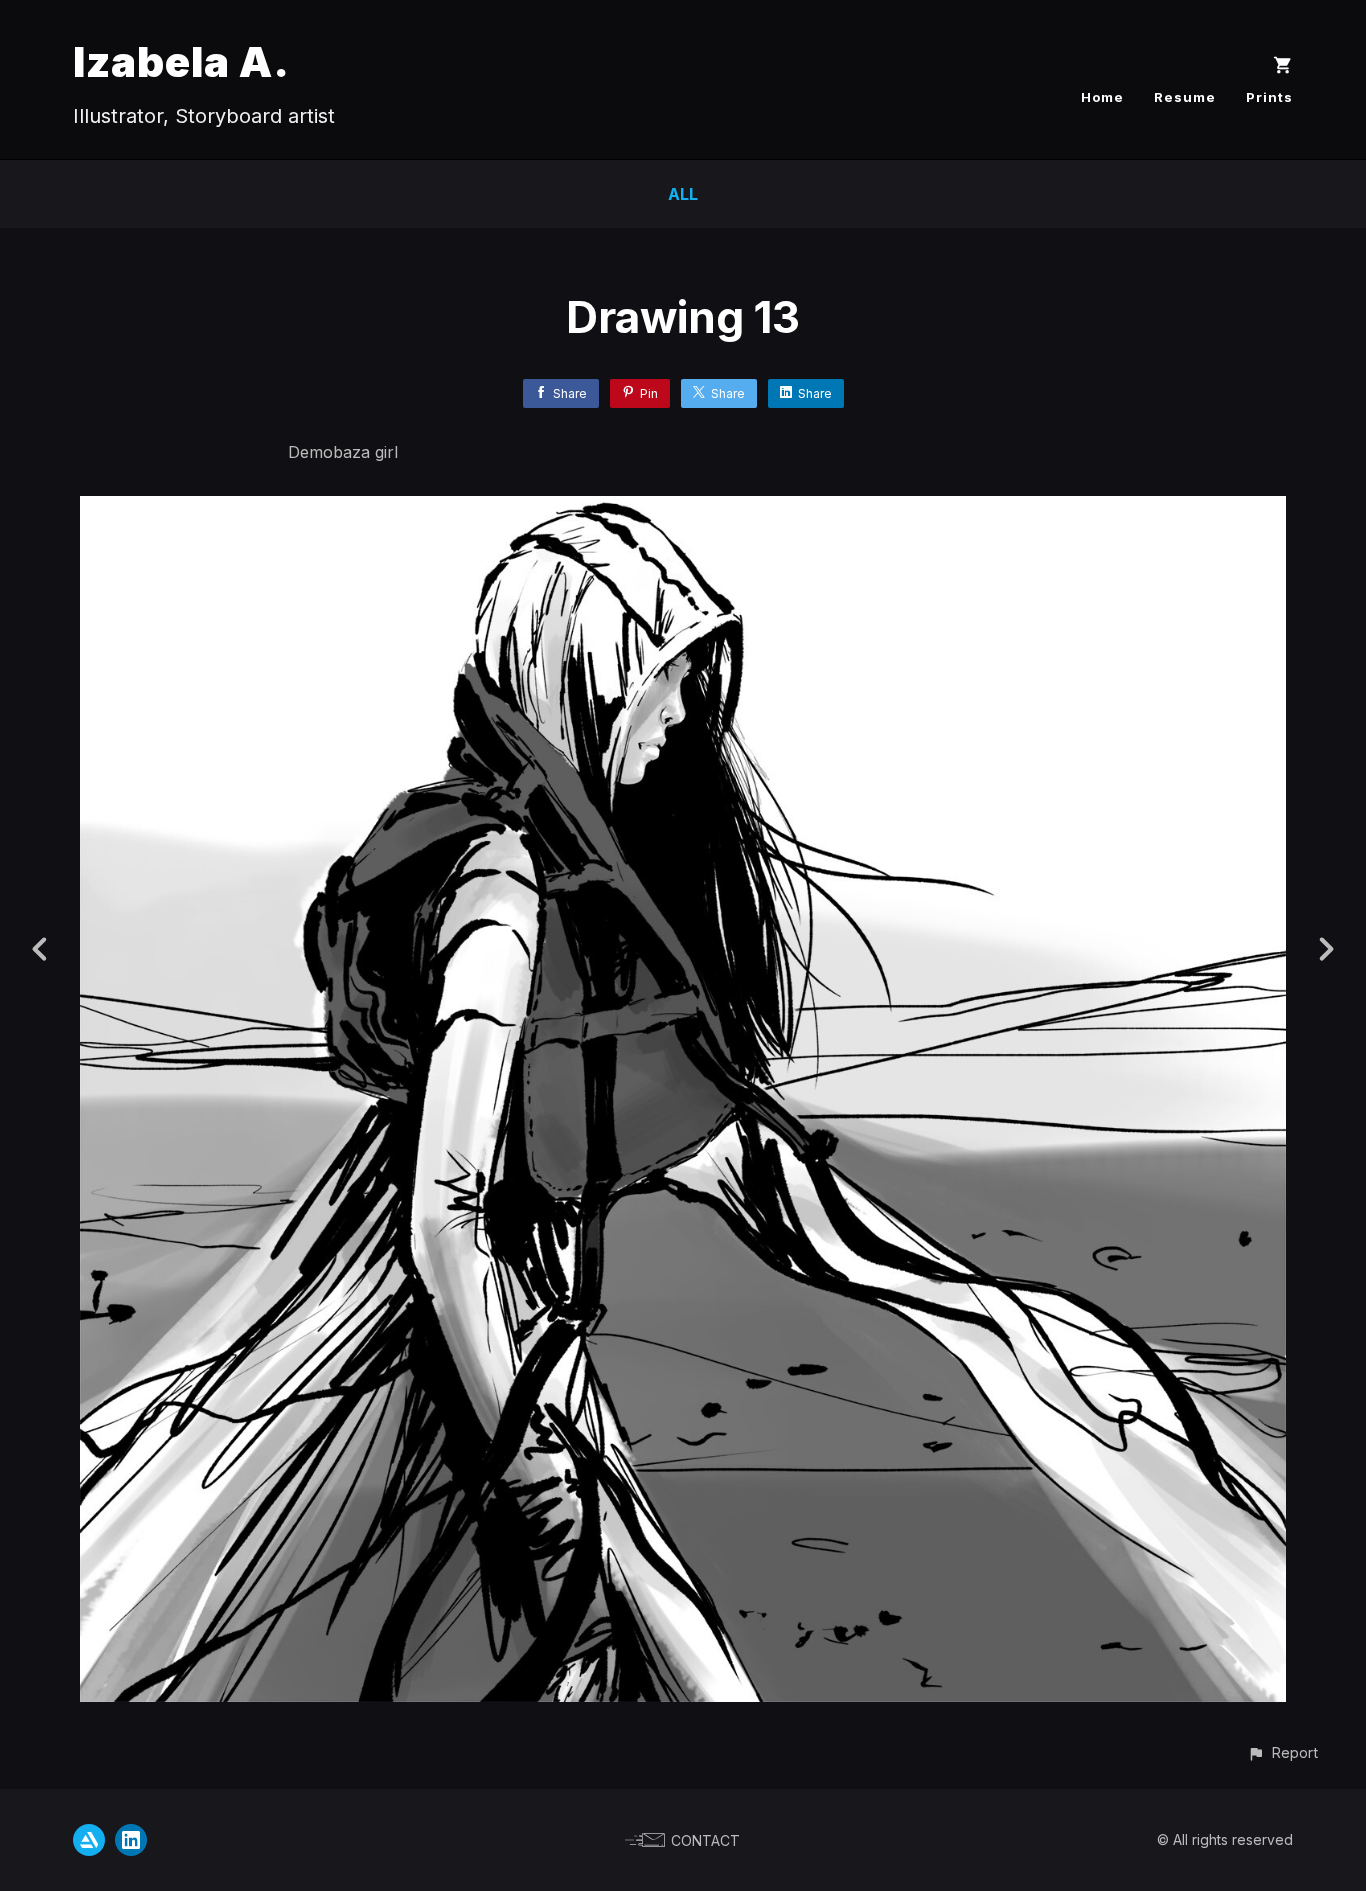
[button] (1282, 1752)
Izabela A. (181, 61)
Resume (1185, 97)
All (683, 194)
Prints (1269, 97)
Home (1102, 97)
